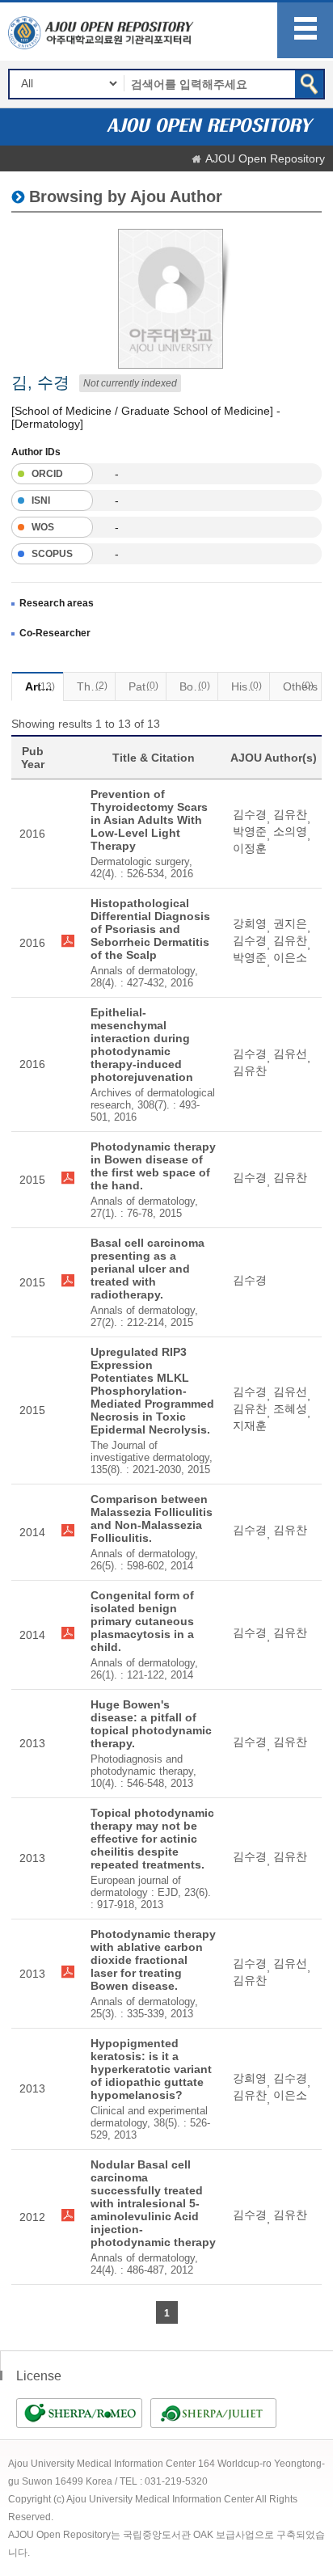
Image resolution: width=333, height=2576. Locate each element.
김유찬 (290, 814)
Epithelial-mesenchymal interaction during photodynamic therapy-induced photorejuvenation (142, 1045)
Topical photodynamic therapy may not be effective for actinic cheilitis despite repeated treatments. (152, 1839)
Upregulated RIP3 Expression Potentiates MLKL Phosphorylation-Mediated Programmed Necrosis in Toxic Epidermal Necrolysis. (152, 1391)
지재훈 (250, 1425)
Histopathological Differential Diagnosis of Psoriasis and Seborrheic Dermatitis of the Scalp (150, 929)
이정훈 (250, 848)
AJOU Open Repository (265, 158)
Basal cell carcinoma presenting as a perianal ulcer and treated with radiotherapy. (148, 1269)
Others (300, 686)
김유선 (290, 1054)
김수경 (250, 814)
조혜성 (290, 1408)
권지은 (290, 923)
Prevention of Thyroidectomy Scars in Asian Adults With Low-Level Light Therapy (149, 820)
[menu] (305, 30)
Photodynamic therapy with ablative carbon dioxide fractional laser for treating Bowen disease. (153, 1960)
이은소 (290, 957)
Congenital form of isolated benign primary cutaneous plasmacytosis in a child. (142, 1621)
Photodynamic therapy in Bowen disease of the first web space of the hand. (153, 1166)
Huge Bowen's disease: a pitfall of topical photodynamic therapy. (151, 1724)
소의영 (290, 831)
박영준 (250, 831)
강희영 (250, 923)
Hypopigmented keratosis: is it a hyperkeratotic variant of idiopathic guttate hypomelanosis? (151, 2069)
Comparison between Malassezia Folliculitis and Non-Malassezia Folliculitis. (152, 1518)
